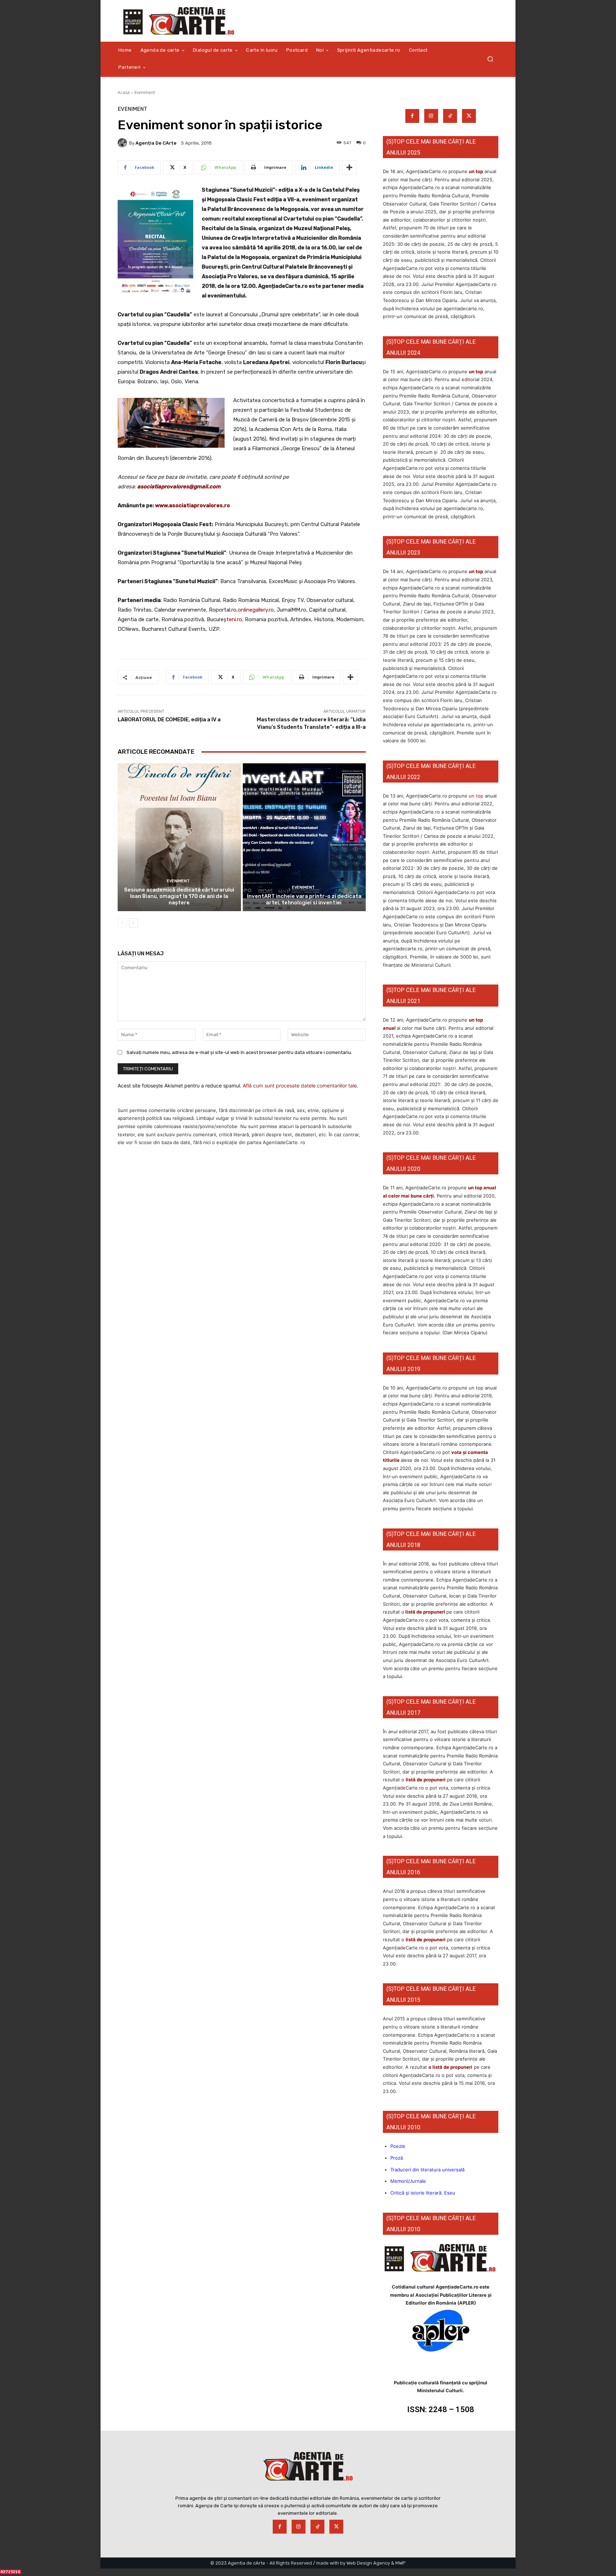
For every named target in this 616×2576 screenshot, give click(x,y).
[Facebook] (412, 116)
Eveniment (145, 92)
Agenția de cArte (156, 143)
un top (476, 171)
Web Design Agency (368, 2563)
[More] (349, 167)
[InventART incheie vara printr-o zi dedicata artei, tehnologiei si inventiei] (304, 837)
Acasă (124, 92)
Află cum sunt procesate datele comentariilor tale (300, 1086)
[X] (469, 116)
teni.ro (234, 619)
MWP (401, 2563)
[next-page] (134, 923)
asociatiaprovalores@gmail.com (179, 487)
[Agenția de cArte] (123, 143)
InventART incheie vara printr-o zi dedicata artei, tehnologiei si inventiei (304, 899)
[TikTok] (450, 116)
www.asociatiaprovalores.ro (192, 505)
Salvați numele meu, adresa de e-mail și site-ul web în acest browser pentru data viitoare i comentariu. (239, 1052)
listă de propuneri (425, 1612)
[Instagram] (431, 116)
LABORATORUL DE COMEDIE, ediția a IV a (169, 720)
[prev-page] (122, 923)
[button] (490, 59)
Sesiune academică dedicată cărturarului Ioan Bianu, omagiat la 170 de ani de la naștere (179, 896)
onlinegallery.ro (256, 610)
